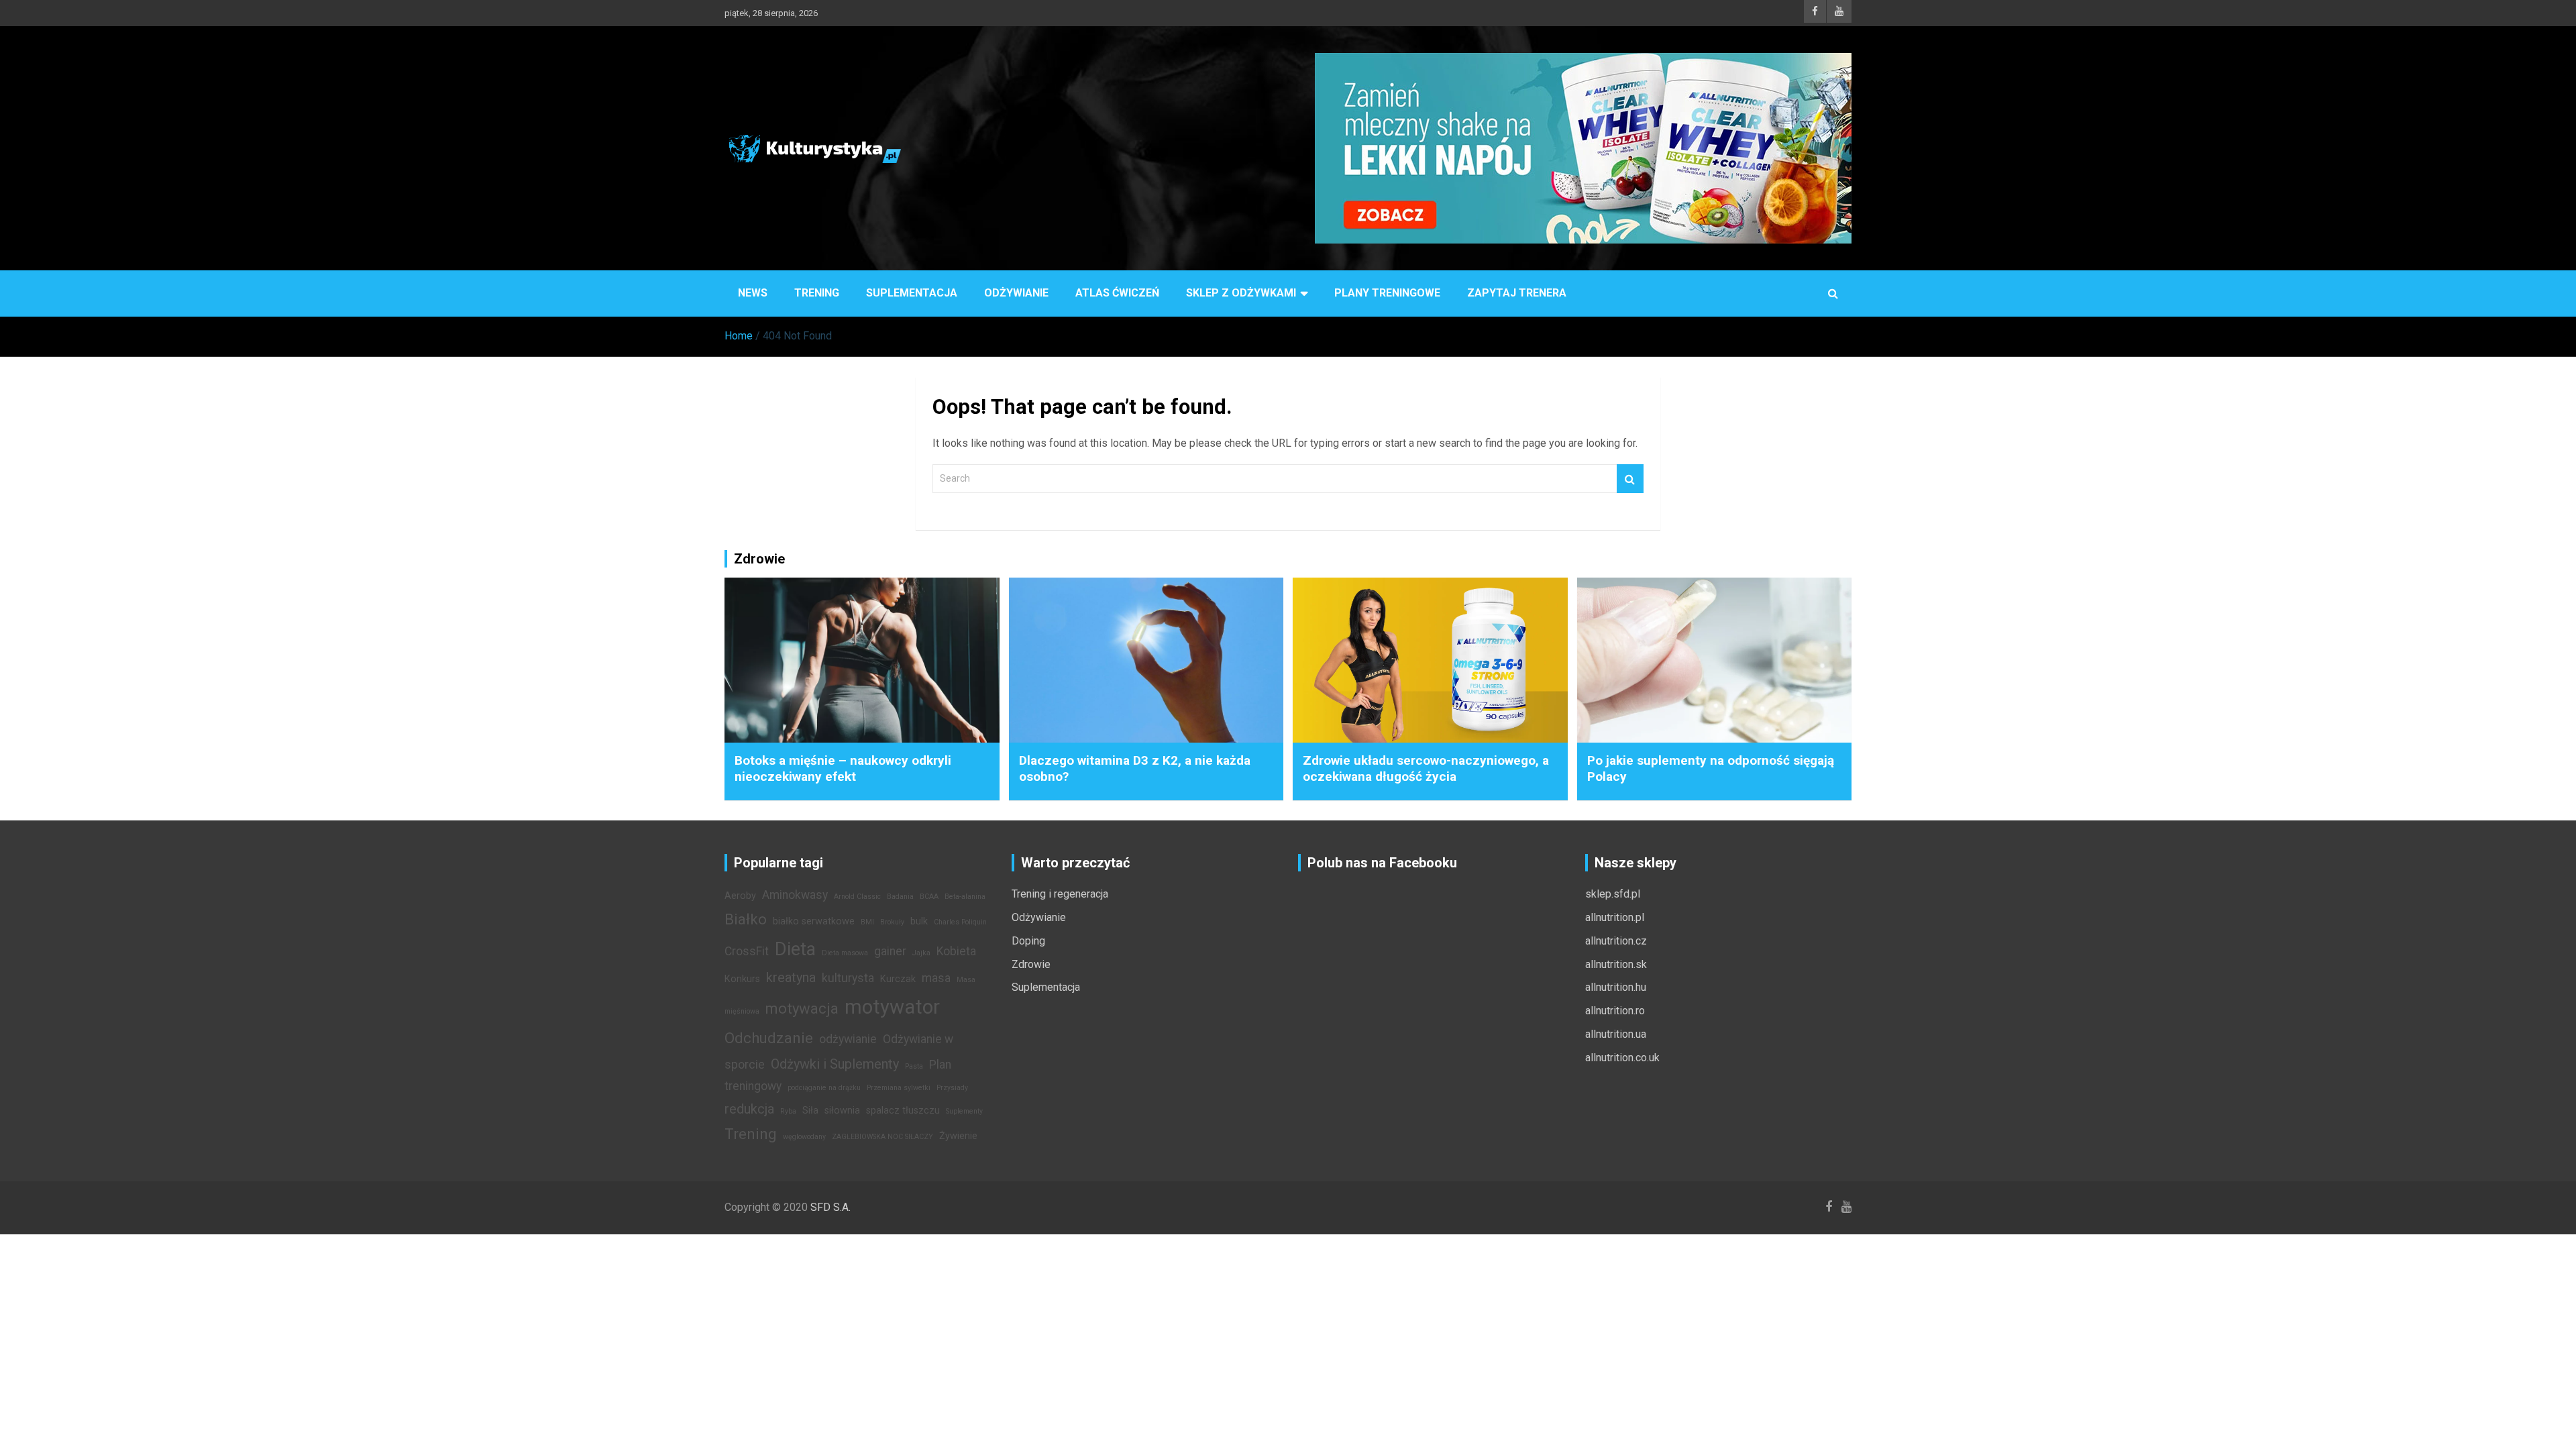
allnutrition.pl (1615, 917)
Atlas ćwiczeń (1117, 293)
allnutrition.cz (1616, 941)
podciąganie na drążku (824, 1088)
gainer (890, 951)
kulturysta (848, 978)
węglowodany (804, 1137)
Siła (810, 1111)
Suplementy (964, 1111)
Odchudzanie (769, 1038)
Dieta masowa (845, 953)
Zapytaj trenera (1517, 293)
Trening (817, 293)
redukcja (749, 1109)
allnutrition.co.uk (1622, 1058)
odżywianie (848, 1039)
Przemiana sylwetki (899, 1088)
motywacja (802, 1008)
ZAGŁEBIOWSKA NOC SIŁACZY (882, 1137)
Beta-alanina (965, 897)
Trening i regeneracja (1060, 894)
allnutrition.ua (1616, 1034)
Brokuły (892, 922)
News (753, 293)
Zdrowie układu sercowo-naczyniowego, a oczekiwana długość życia (1426, 769)
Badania (900, 897)
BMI (867, 922)
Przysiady (952, 1088)
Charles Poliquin (960, 922)
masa (936, 978)
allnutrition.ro (1615, 1011)
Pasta (914, 1066)
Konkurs (742, 979)
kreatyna (791, 977)
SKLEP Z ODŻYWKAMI (1241, 293)
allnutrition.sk (1616, 964)
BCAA (929, 897)
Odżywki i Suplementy (835, 1064)
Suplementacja (912, 293)
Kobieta (956, 951)
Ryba (788, 1111)
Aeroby (740, 896)
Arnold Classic (857, 897)
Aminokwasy (795, 895)
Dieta (795, 949)
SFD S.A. (830, 1207)
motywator (892, 1007)
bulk (919, 921)
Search (1630, 479)
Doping (1028, 941)
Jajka (921, 953)
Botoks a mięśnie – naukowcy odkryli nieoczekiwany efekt (843, 769)
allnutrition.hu (1616, 987)
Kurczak (898, 979)
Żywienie (958, 1136)
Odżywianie (1016, 293)
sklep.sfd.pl (1613, 894)
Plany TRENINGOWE (1387, 293)
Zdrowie (1031, 964)
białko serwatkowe (814, 921)
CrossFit (747, 951)
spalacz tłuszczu (903, 1111)
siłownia (842, 1111)
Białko (746, 919)
